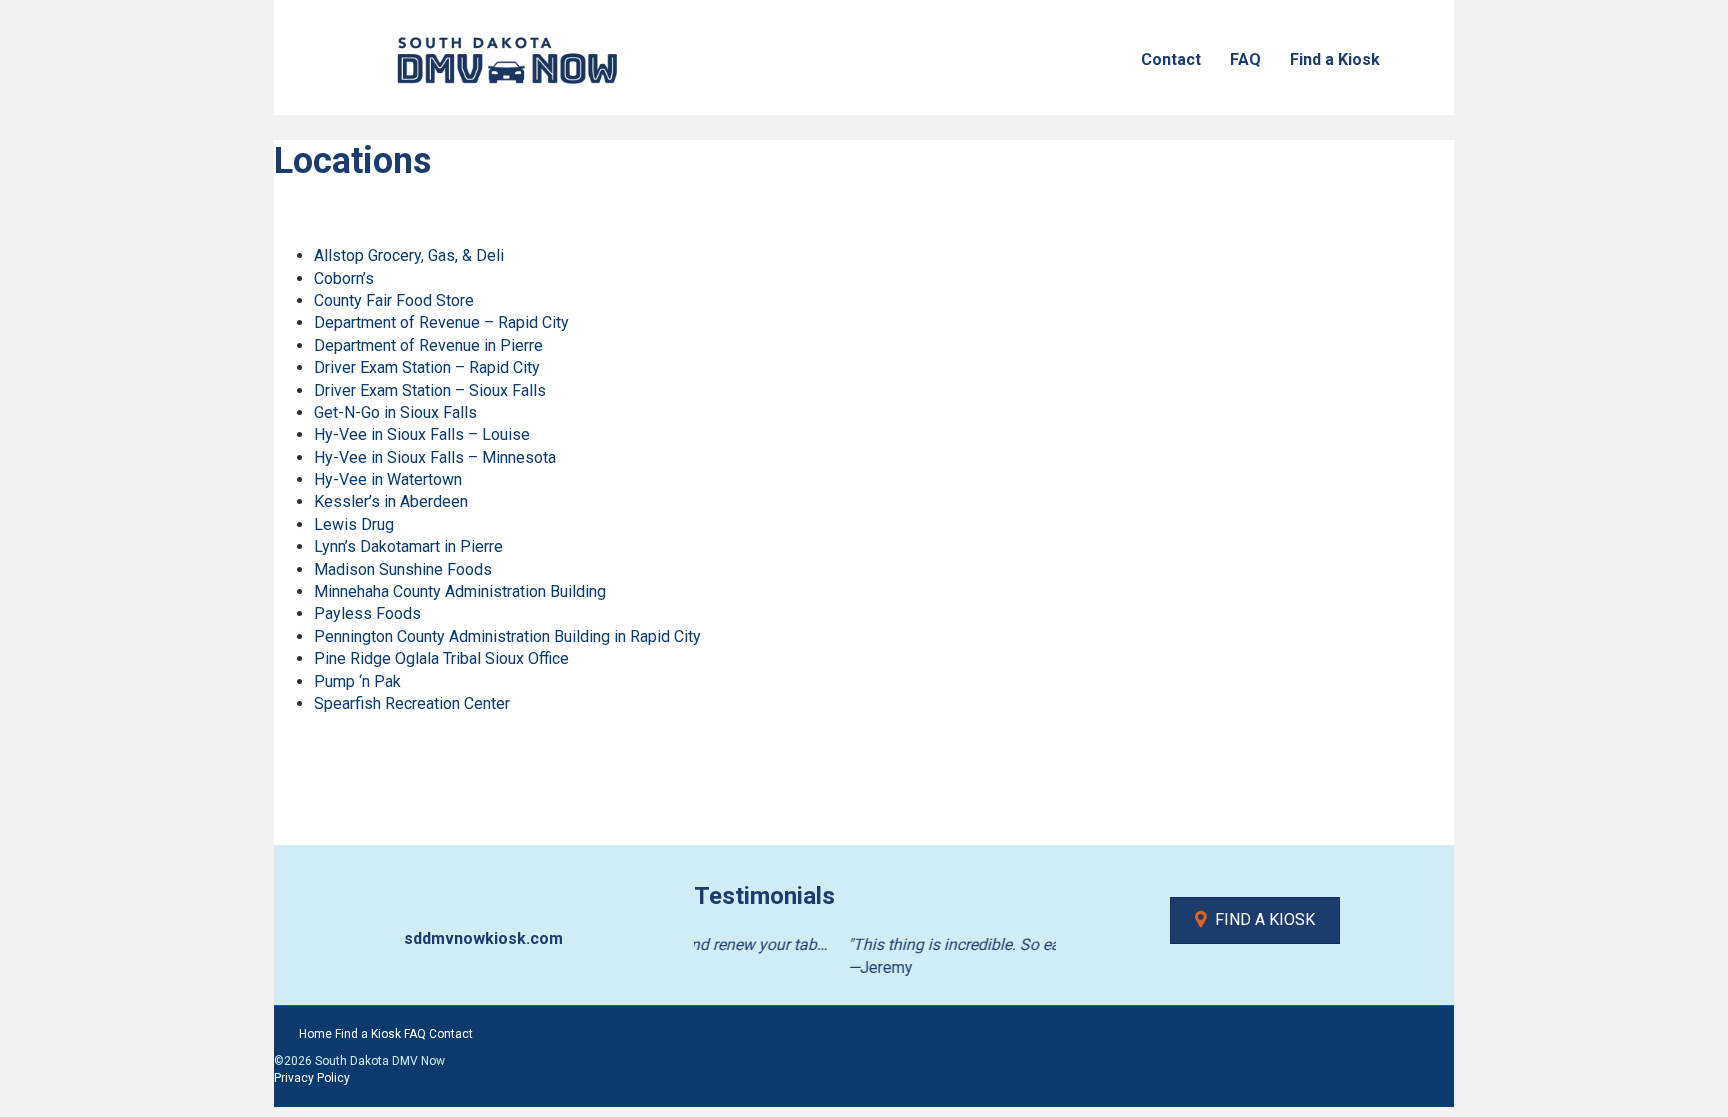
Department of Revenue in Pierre (428, 345)
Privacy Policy (312, 1078)
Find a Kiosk (1335, 59)
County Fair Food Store (394, 300)
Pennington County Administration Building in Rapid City (507, 636)
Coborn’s (344, 278)
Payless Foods (367, 613)
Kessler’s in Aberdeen (391, 501)
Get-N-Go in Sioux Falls (395, 412)
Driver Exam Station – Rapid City (427, 367)
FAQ (1245, 59)
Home (315, 1034)
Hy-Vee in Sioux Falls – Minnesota (435, 457)
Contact (1171, 59)
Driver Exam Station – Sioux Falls (430, 390)
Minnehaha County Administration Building (460, 591)
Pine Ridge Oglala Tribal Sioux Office (441, 658)
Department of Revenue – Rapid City (441, 322)
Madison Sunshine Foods (403, 569)
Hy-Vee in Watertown (388, 479)
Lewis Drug (354, 524)
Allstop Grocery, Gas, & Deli (409, 255)
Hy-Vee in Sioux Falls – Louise (422, 434)
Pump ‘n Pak (357, 681)
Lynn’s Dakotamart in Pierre (408, 546)
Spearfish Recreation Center (412, 703)
